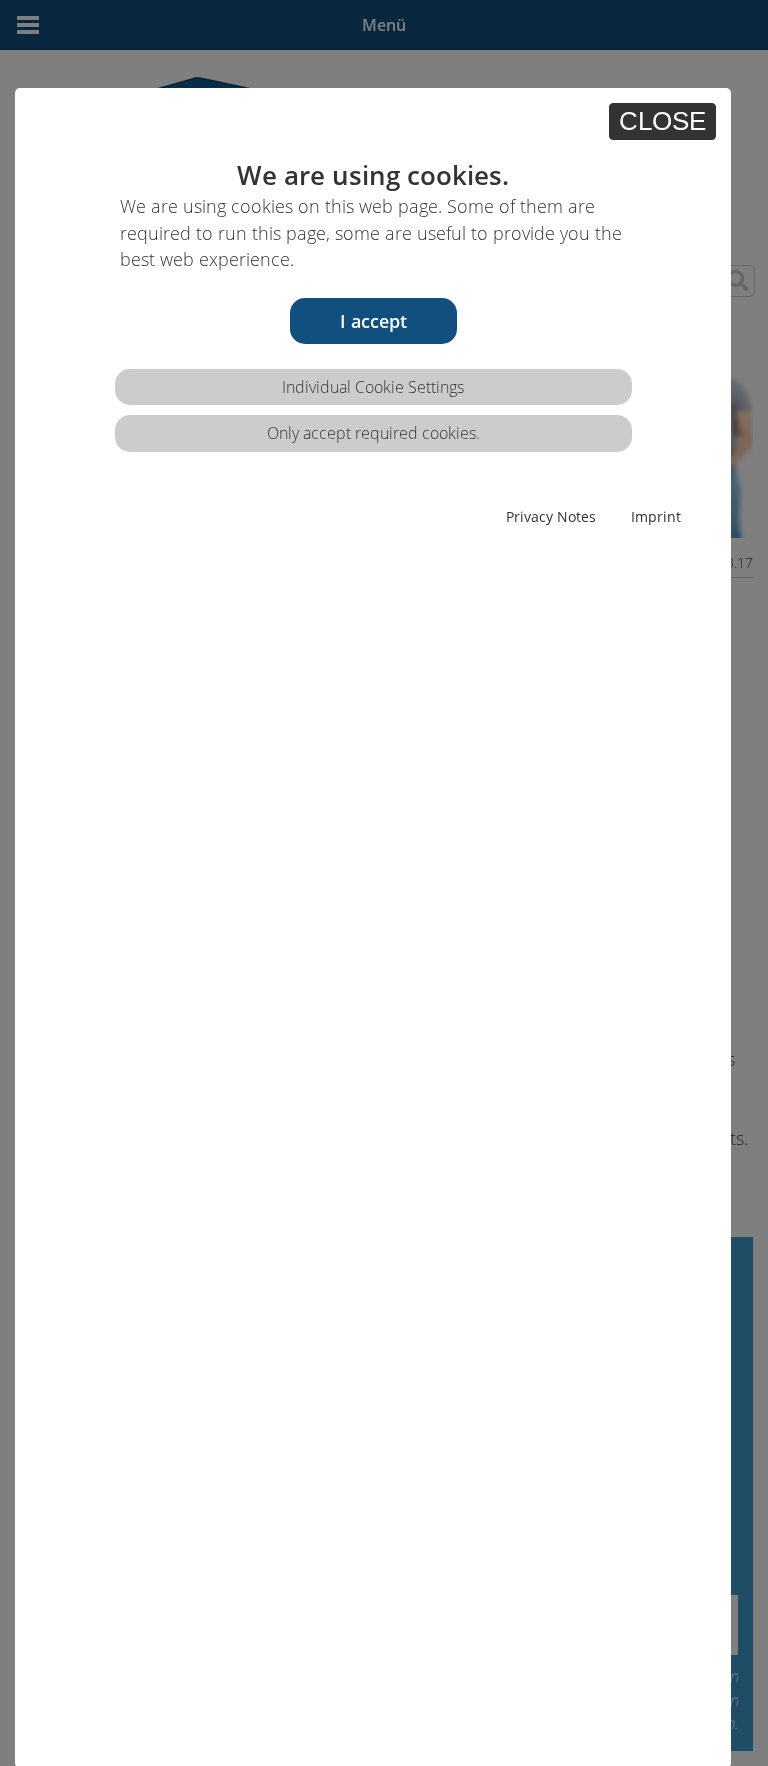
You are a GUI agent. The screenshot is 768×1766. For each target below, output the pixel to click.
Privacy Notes (551, 516)
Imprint (656, 516)
